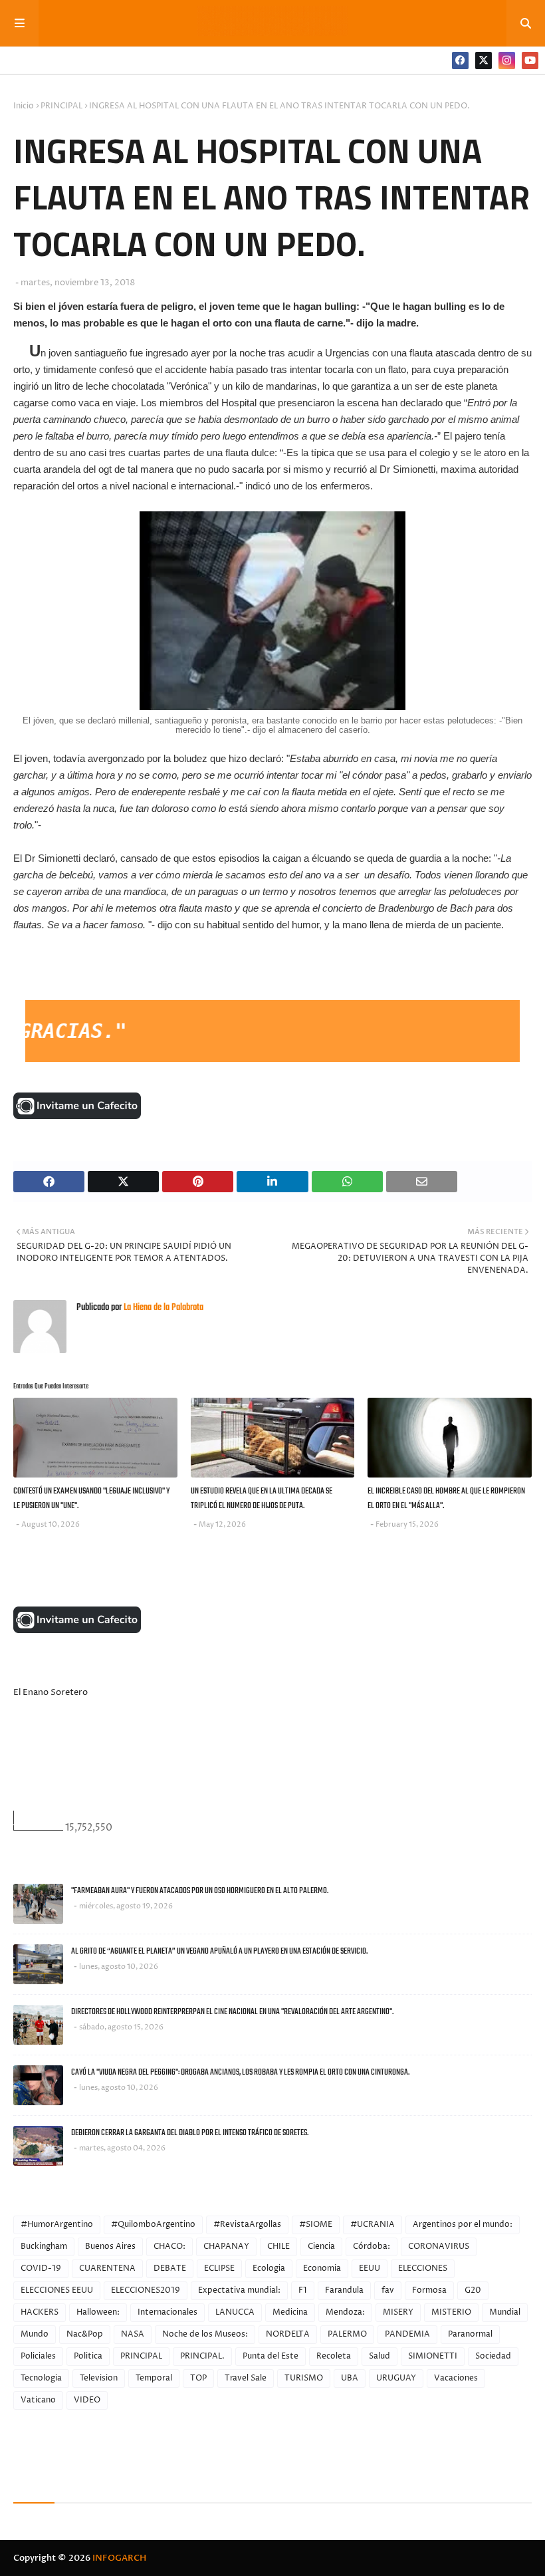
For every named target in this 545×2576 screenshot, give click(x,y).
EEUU (370, 2268)
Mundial (505, 2312)
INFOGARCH (119, 2558)
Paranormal (470, 2334)
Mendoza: (345, 2312)
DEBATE (170, 2268)
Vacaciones (456, 2378)
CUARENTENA (107, 2268)
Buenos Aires (110, 2247)
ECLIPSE (219, 2268)
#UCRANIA (373, 2225)
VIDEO (87, 2400)
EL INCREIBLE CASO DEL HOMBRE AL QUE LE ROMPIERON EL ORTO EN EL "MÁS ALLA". (446, 1499)
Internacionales (167, 2312)
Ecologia (269, 2268)
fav (388, 2290)
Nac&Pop (85, 2334)
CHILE (278, 2247)
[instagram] (507, 61)
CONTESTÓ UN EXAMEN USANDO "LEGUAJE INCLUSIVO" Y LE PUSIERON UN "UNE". (91, 1499)
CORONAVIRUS (439, 2247)
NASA (133, 2334)
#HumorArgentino (57, 2225)
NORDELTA (288, 2334)
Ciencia (321, 2247)
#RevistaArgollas (247, 2225)
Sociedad (493, 2356)
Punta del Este (271, 2356)
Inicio (24, 106)
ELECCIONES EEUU (57, 2290)
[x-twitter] (484, 61)
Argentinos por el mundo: (463, 2225)
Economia (322, 2268)
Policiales (38, 2356)
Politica (88, 2356)
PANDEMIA (407, 2334)
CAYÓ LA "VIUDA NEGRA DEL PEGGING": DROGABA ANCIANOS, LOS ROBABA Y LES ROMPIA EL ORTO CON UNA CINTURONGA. (240, 2072)
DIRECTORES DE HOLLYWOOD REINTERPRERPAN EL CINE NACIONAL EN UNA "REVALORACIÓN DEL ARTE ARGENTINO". (232, 2012)
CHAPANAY (226, 2247)
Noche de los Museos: (205, 2334)
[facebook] (460, 61)
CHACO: (169, 2247)
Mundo (35, 2334)
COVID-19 (41, 2268)
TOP (198, 2378)
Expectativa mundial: (239, 2290)
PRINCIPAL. (202, 2356)
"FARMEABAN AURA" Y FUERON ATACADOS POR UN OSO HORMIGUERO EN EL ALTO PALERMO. (200, 1891)
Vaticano (38, 2400)
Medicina (290, 2312)
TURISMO (304, 2378)
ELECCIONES (423, 2268)
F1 (303, 2290)
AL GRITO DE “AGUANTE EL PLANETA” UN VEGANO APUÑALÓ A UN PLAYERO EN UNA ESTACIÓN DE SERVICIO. (219, 1951)
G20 (473, 2290)
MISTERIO (451, 2312)
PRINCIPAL (61, 106)
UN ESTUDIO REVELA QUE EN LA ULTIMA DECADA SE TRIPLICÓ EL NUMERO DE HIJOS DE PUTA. (262, 1499)
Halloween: (98, 2312)
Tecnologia (41, 2378)
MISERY (398, 2312)
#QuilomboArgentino (153, 2225)
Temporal (154, 2378)
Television (99, 2378)
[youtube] (530, 61)
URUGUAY (396, 2378)
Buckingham (44, 2247)
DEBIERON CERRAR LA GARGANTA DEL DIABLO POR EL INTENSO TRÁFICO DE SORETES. (190, 2133)
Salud (380, 2356)
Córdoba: (372, 2247)
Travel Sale (246, 2378)
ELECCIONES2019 (146, 2290)
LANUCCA (235, 2312)
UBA (350, 2378)
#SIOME (316, 2225)
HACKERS (40, 2312)
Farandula (344, 2290)
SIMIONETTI (433, 2356)
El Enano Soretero (51, 1692)
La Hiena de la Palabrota (163, 1308)
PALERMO (347, 2334)
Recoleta (334, 2356)
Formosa (429, 2290)
